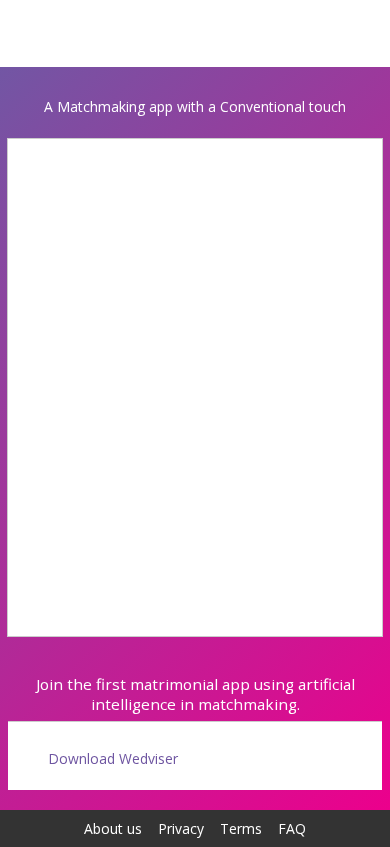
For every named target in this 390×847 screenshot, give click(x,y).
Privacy (181, 828)
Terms (241, 828)
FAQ (292, 828)
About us (113, 828)
